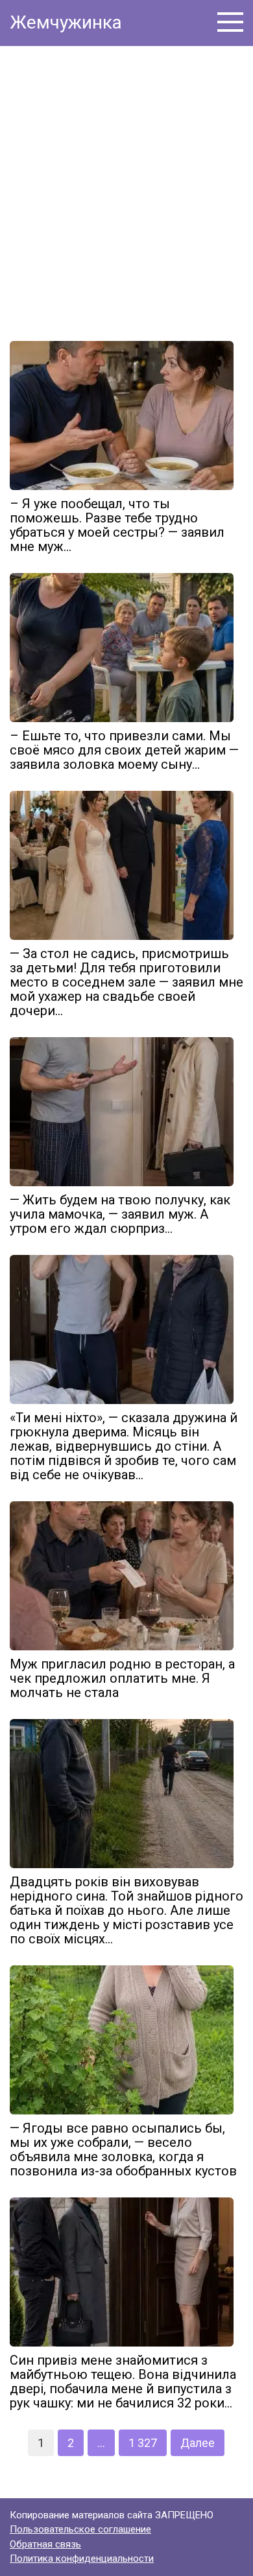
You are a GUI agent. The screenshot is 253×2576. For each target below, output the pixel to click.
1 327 (143, 2443)
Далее (198, 2443)
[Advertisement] (126, 189)
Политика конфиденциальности (82, 2558)
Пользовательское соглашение (80, 2529)
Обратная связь (45, 2544)
